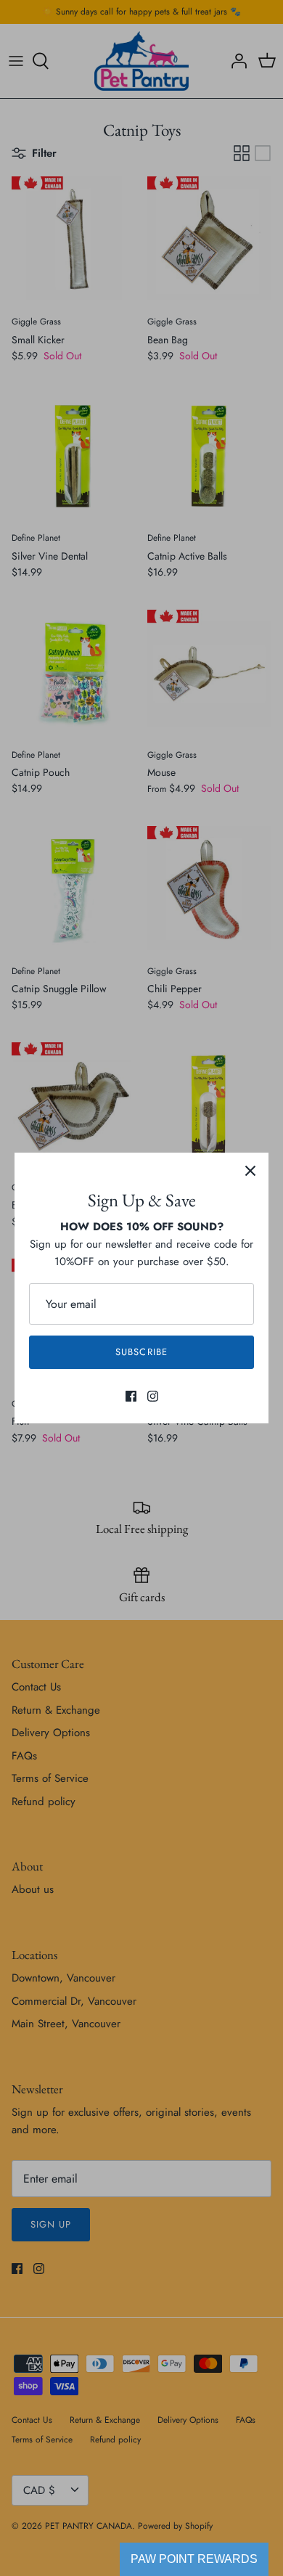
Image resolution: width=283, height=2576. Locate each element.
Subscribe (141, 1352)
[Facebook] (131, 1396)
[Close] (250, 1171)
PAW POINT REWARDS (194, 2559)
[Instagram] (153, 1396)
